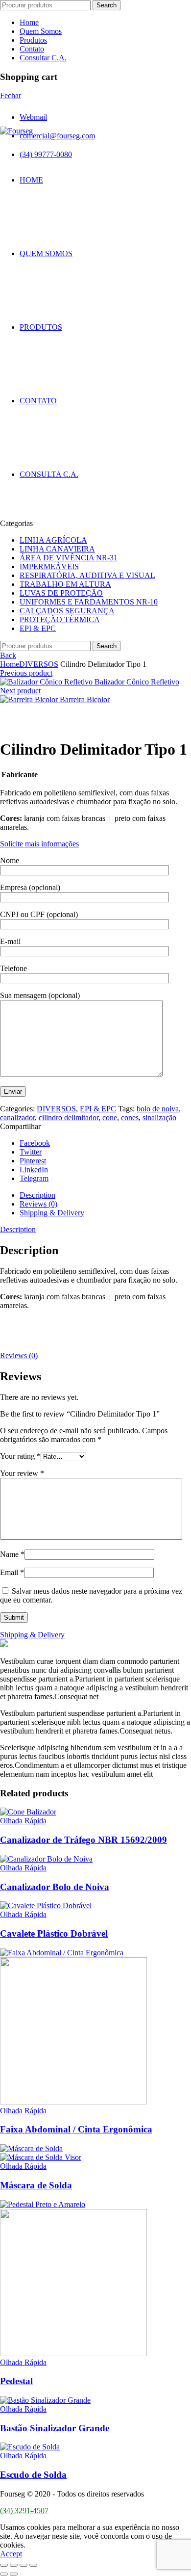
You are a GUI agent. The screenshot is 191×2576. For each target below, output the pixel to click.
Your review (22, 1473)
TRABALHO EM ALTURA (65, 584)
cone (110, 1117)
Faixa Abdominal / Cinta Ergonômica (76, 2129)
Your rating (20, 1456)
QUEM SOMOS (46, 253)
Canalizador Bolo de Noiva (55, 1887)
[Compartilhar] (14, 2565)
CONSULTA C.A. (49, 474)
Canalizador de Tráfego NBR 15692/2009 (84, 1840)
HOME (31, 180)
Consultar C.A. (43, 58)
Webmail (33, 117)
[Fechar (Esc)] (4, 2565)
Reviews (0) (38, 1204)
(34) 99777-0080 (46, 154)
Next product (20, 691)
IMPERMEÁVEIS (49, 566)
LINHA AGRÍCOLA (53, 540)
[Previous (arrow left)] (4, 2574)
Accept (11, 2554)
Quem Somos (41, 31)
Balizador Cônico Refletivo (137, 682)
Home (29, 22)
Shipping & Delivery (52, 1213)
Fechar (11, 95)
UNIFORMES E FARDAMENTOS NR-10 (89, 602)
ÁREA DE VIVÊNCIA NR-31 (69, 558)
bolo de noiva (158, 1109)
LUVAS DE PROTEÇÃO (61, 593)
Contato (32, 49)
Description (37, 1195)
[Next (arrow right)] (14, 2574)
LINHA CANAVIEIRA (57, 549)
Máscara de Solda (36, 2185)
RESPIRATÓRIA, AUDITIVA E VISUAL (87, 575)
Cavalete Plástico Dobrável (54, 1933)
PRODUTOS (41, 327)
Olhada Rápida (23, 1821)
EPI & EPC (38, 628)
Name (12, 1554)
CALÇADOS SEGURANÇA (67, 611)
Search (107, 5)
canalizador (17, 1117)
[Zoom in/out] (33, 2565)
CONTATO (38, 401)
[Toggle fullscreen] (24, 2565)
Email (12, 1572)
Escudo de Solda (33, 2475)
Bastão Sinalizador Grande (55, 2428)
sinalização (159, 1117)
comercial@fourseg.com (57, 136)
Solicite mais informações (39, 844)
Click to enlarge (24, 725)
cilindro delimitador (69, 1117)
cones (130, 1117)
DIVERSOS (39, 664)
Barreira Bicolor (85, 699)
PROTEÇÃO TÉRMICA (60, 619)
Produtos (33, 40)
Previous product (26, 673)
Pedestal (16, 2381)
